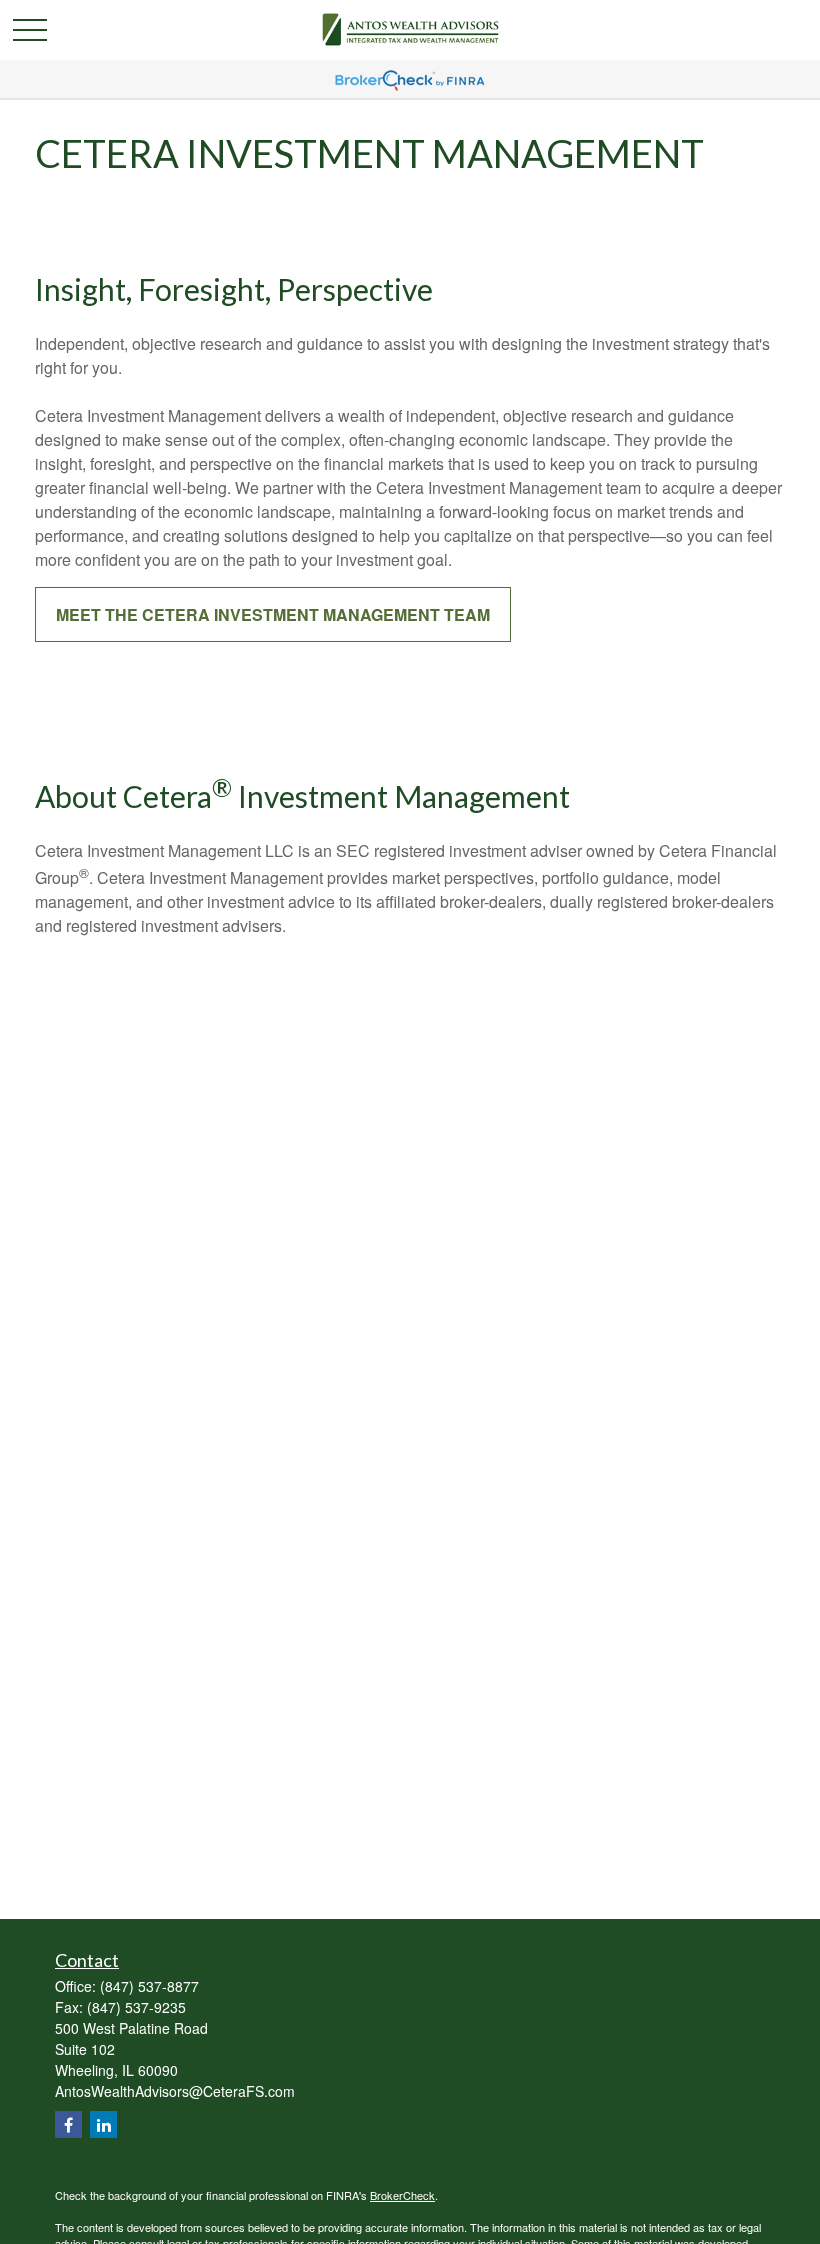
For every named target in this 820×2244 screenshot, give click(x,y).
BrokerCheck (402, 2195)
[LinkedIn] (103, 2124)
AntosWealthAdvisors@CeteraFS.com (175, 2091)
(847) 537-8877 (149, 1986)
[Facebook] (68, 2124)
